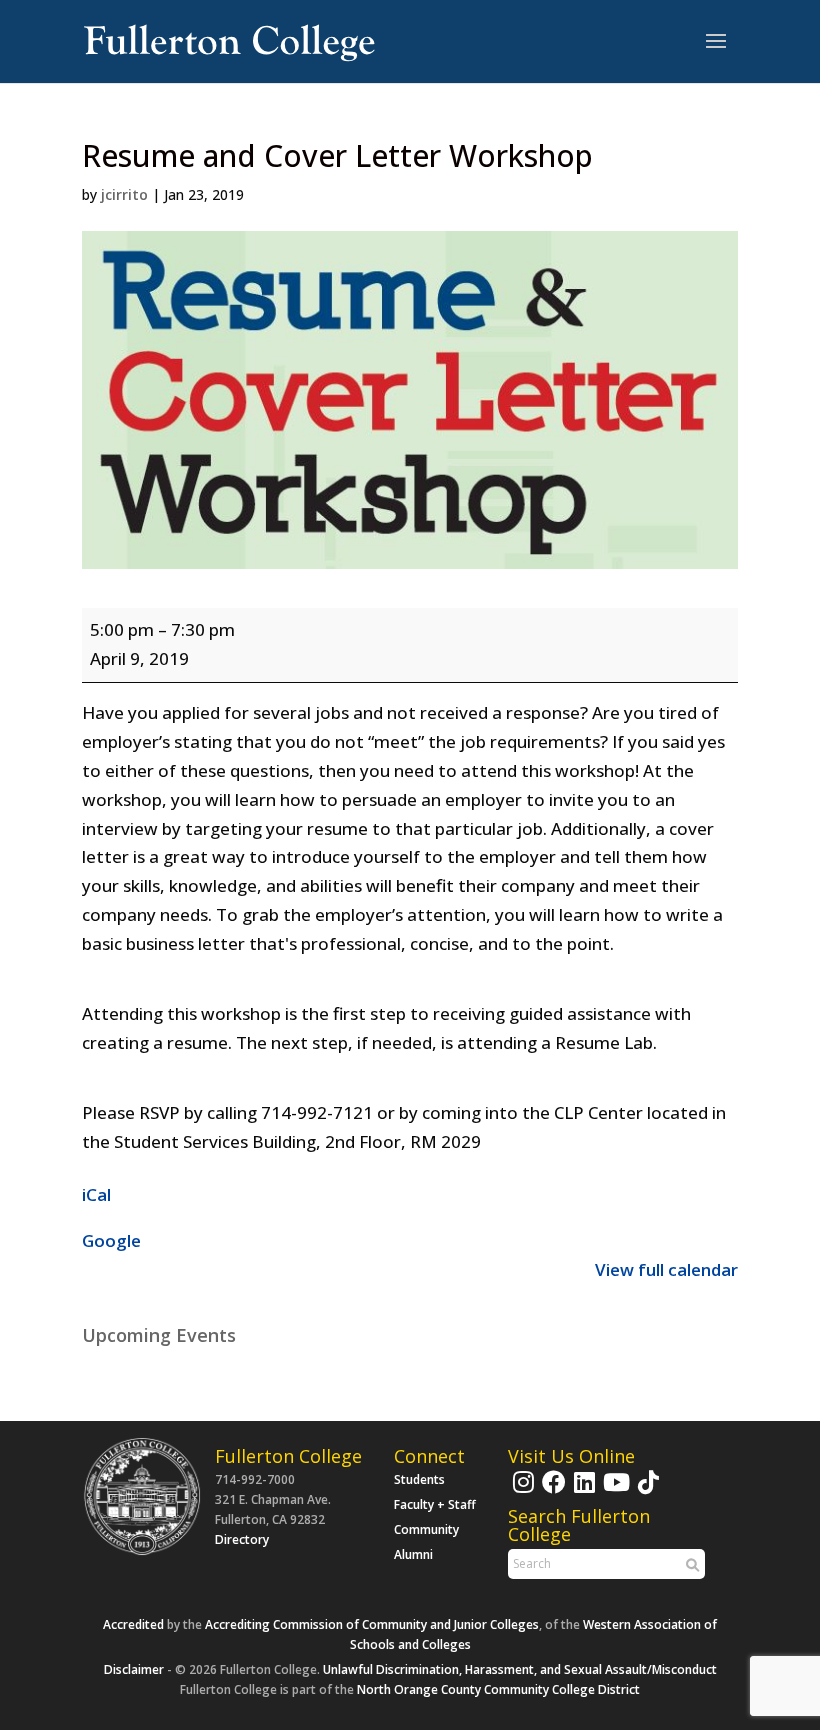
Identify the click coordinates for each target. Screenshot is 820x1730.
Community (426, 1529)
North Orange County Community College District (498, 1689)
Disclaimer (134, 1669)
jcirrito (124, 194)
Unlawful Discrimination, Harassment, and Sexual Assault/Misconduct (520, 1669)
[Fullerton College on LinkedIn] (582, 1491)
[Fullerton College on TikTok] (646, 1491)
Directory (242, 1539)
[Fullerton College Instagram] (521, 1491)
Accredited (133, 1624)
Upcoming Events (159, 1335)
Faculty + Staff (435, 1504)
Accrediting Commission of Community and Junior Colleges (372, 1624)
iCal (96, 1194)
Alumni (413, 1554)
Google (111, 1240)
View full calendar (666, 1269)
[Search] (690, 1565)
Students (419, 1479)
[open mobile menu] (716, 42)
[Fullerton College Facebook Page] (551, 1491)
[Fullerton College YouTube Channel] (614, 1491)
